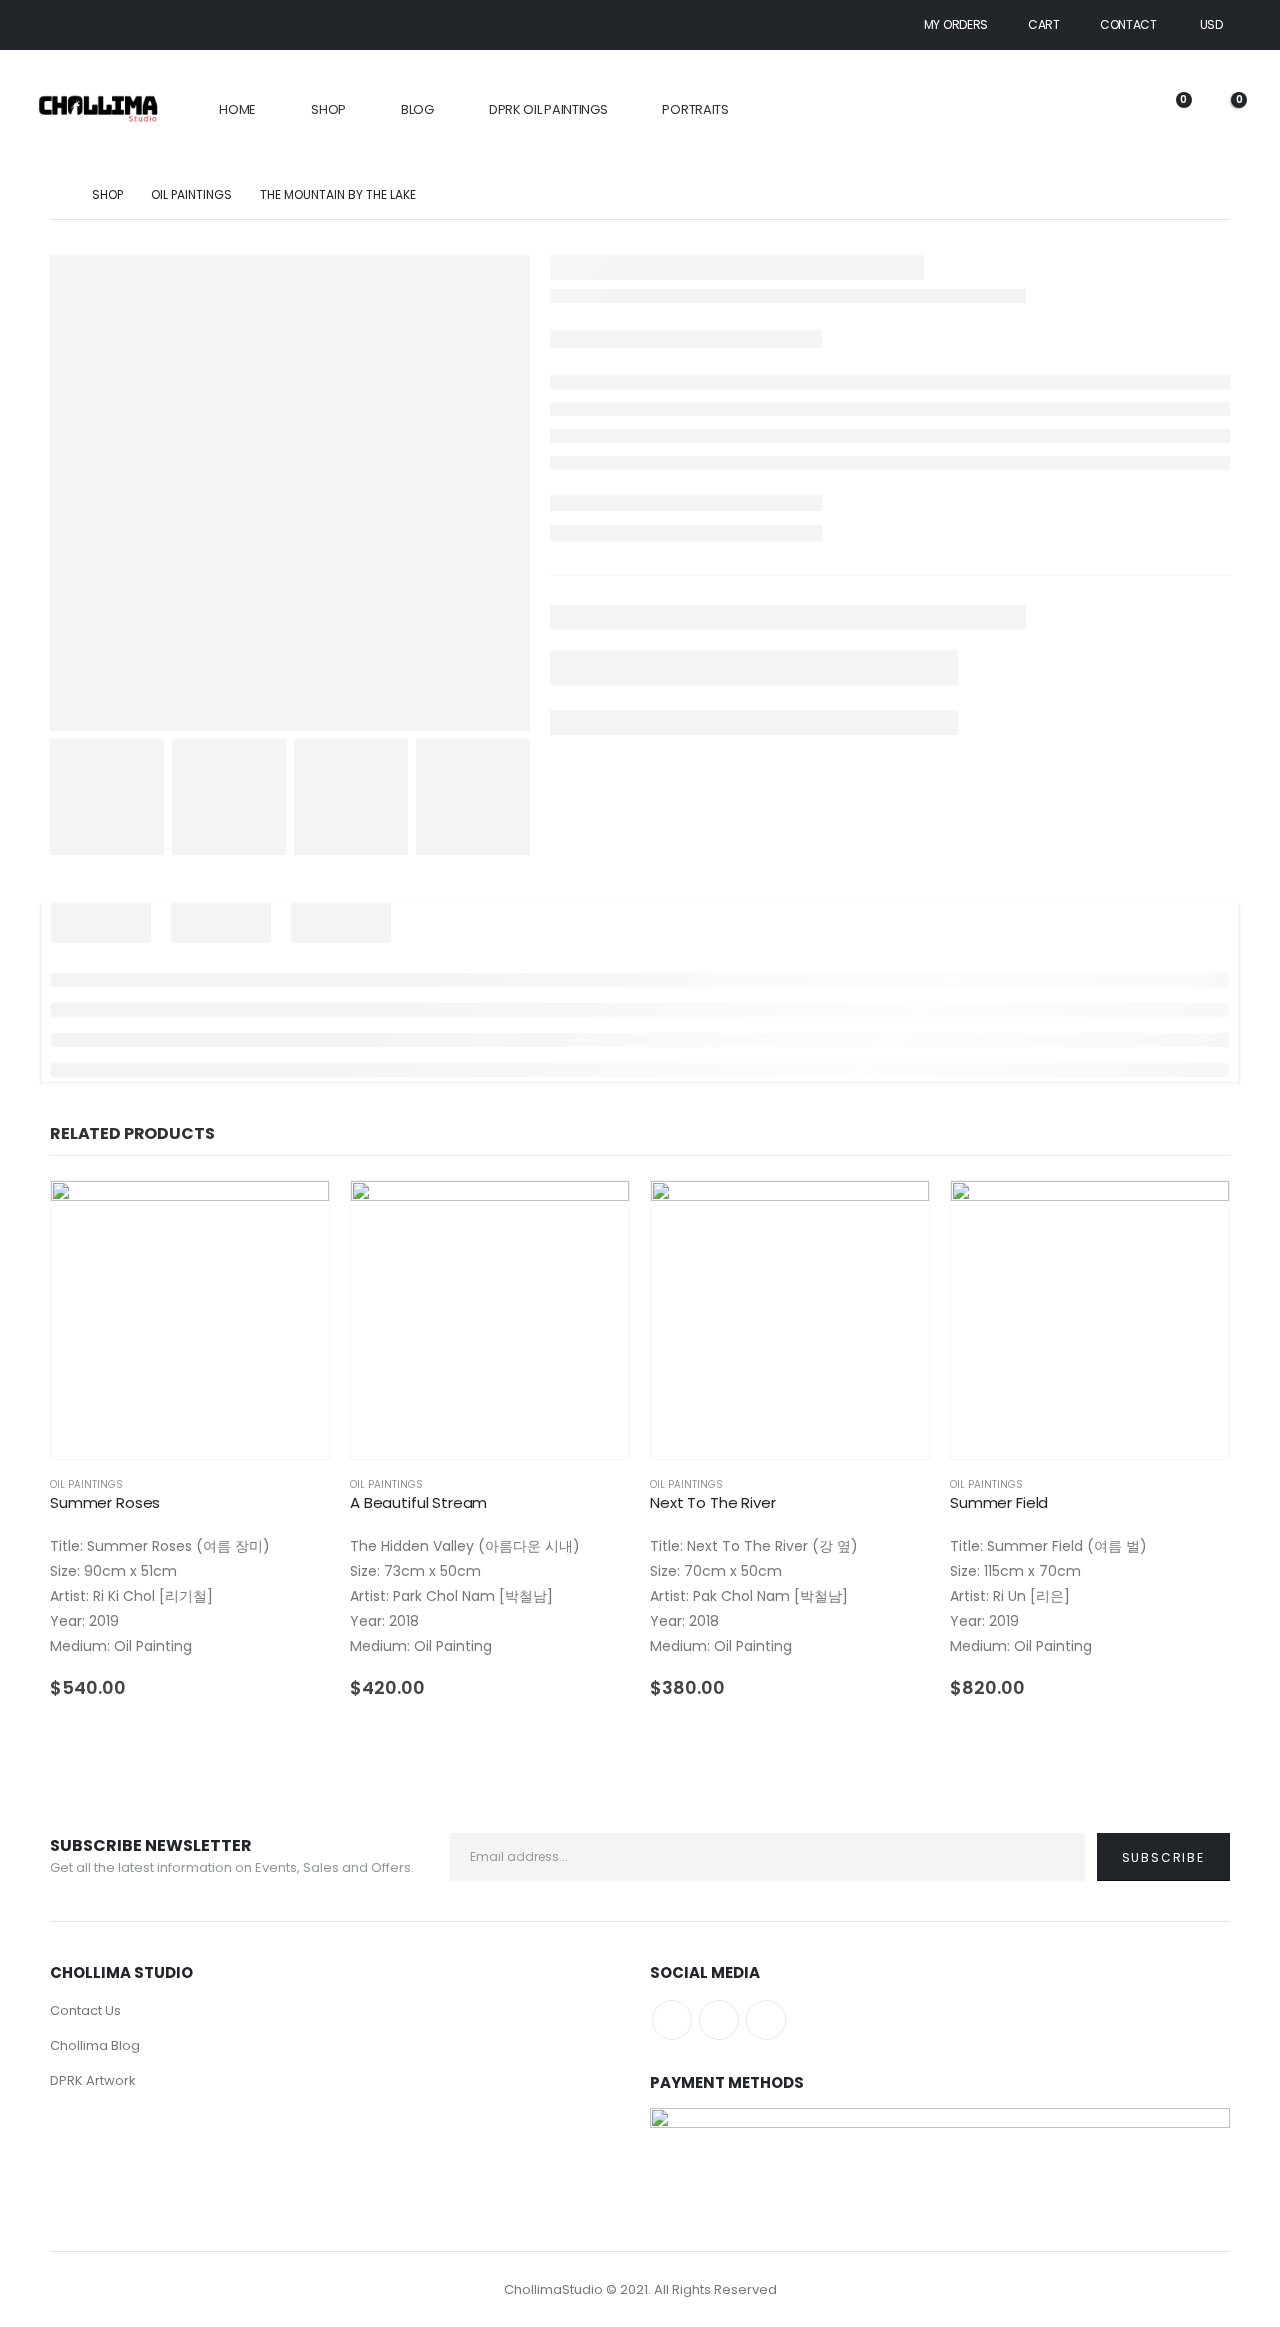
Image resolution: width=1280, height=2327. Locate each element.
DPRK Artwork (93, 2080)
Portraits (695, 109)
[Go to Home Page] (57, 194)
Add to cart (296, 1214)
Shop (328, 109)
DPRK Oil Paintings (548, 109)
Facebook (672, 2020)
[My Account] (1115, 110)
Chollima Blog (95, 2045)
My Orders (956, 24)
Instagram (766, 2020)
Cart (1044, 24)
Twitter (719, 2020)
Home (237, 109)
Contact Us (85, 2010)
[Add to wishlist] (320, 1484)
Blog (417, 109)
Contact (1128, 24)
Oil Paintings (86, 1484)
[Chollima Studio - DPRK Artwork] (98, 110)
